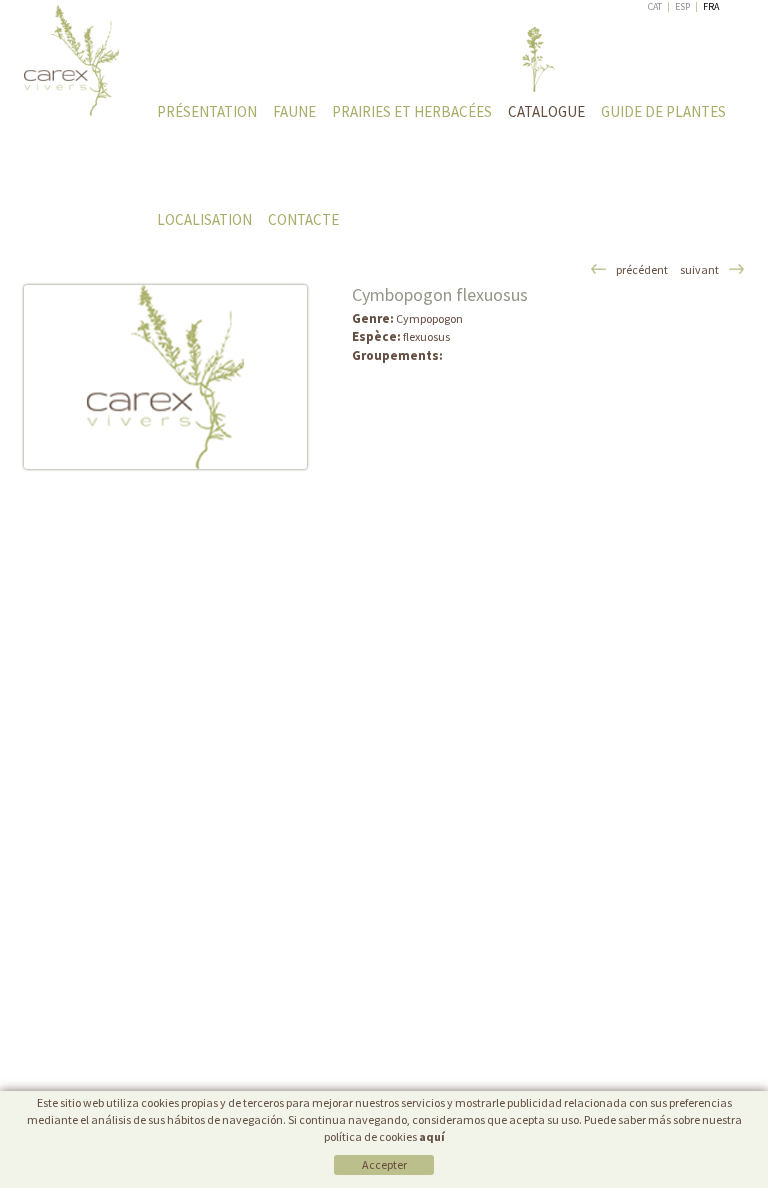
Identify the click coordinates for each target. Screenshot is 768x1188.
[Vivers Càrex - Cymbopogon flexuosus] (165, 377)
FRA (711, 6)
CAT (655, 6)
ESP (682, 6)
